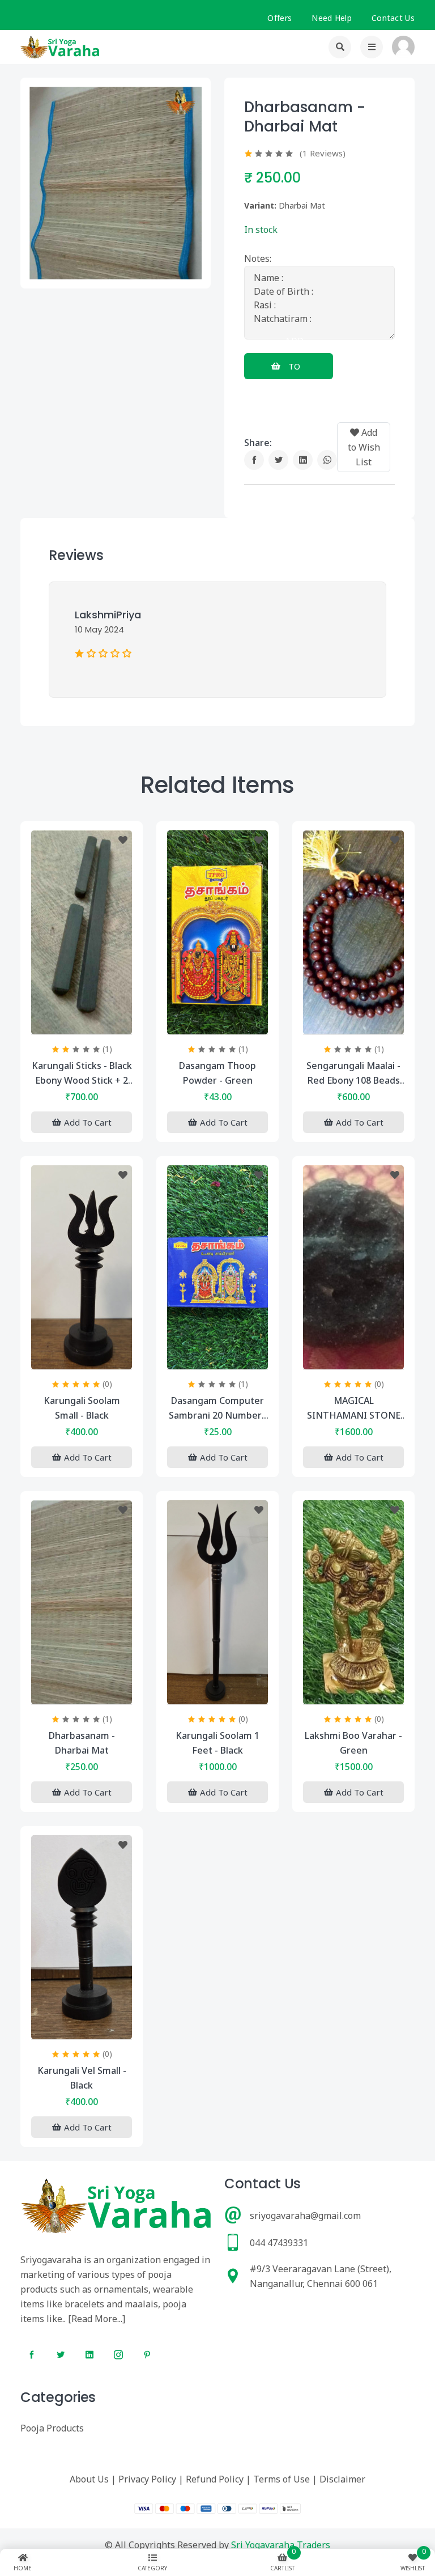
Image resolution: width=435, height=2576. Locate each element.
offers (280, 18)
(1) (107, 1049)
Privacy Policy (147, 2479)
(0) (107, 1384)
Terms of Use (282, 2479)
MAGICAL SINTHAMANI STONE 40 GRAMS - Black (354, 1408)
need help (332, 18)
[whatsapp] (327, 460)
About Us (89, 2479)
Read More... (97, 2319)
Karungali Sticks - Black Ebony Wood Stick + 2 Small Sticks (82, 1073)
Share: (258, 443)
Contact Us (393, 18)
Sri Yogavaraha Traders (281, 2545)
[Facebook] (254, 460)
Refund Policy (215, 2479)
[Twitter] (278, 460)
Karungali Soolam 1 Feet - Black (217, 1743)
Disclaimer (342, 2479)
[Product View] (82, 1023)
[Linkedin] (303, 460)
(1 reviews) (323, 153)
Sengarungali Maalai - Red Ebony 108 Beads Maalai (353, 1073)
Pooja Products (52, 2428)
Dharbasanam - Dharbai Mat (82, 1743)
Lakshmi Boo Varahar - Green (353, 1743)
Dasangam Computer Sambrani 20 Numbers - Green (217, 1408)
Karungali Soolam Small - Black (82, 1408)
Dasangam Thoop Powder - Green (217, 1073)
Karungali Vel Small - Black (82, 2078)
